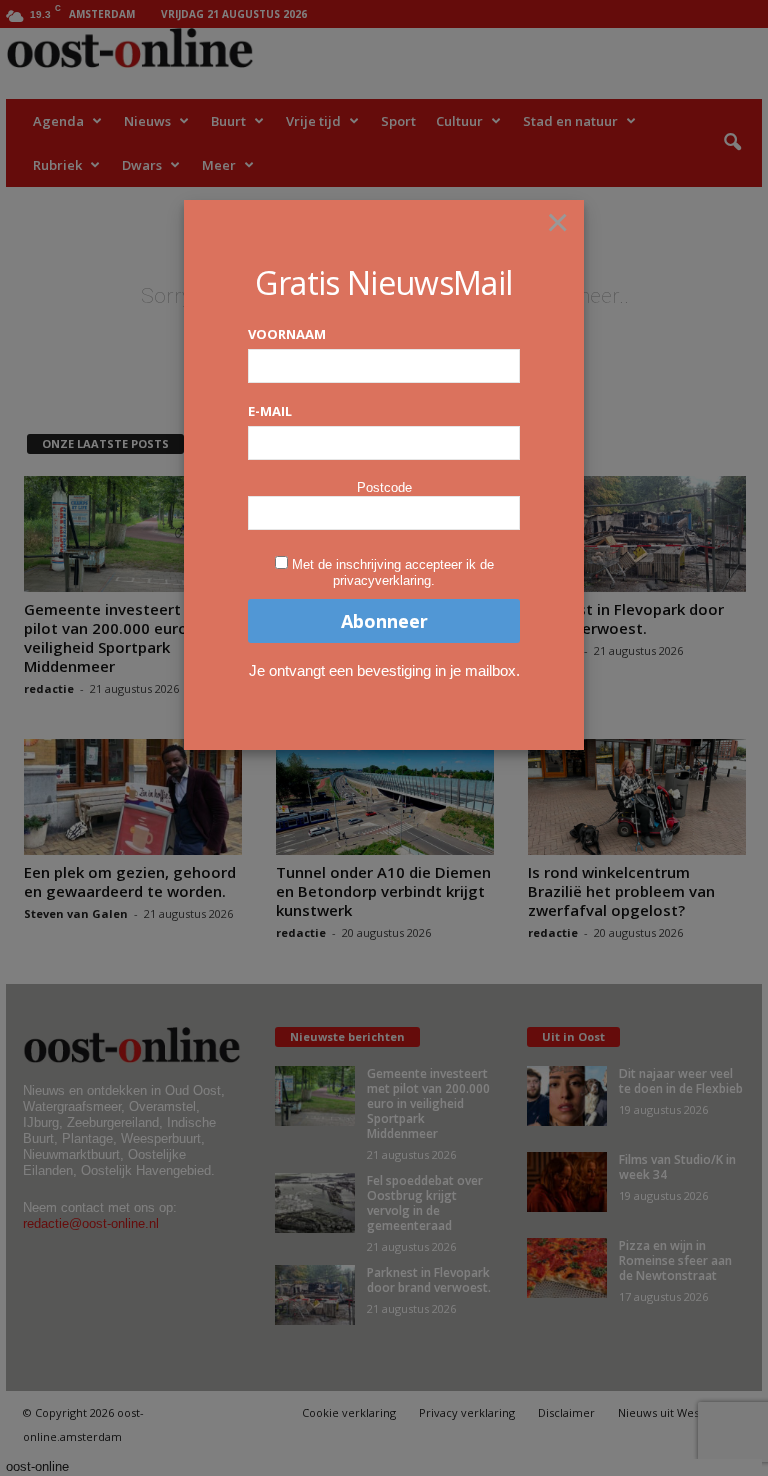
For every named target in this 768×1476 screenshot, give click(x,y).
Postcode (384, 487)
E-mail (270, 411)
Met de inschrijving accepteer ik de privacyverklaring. (393, 572)
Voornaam (287, 334)
